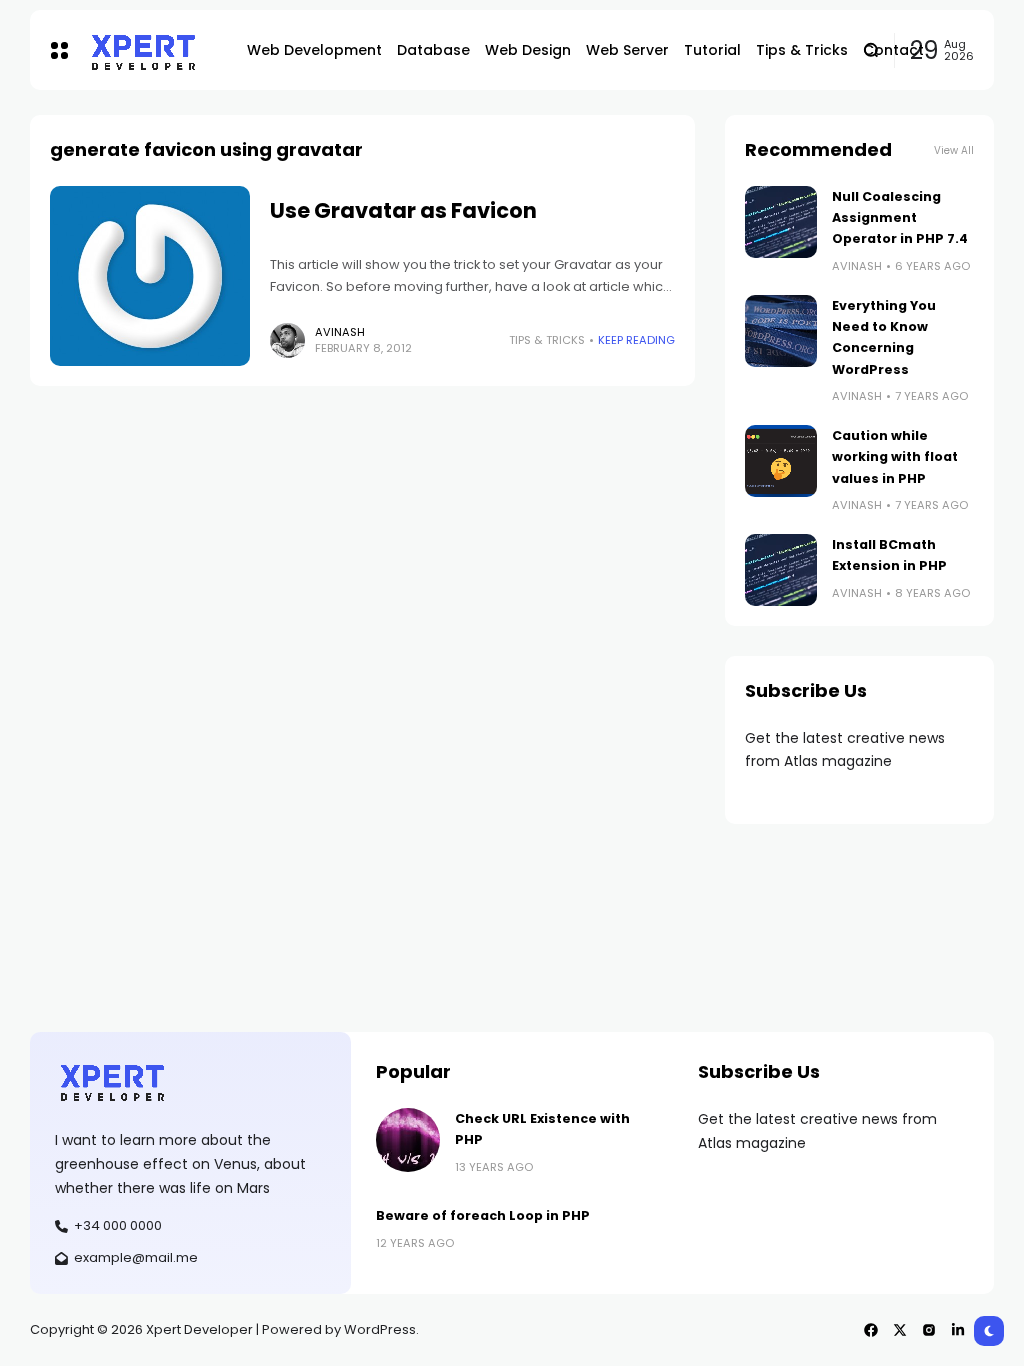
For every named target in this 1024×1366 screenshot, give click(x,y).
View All (954, 150)
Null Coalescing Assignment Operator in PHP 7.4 (900, 218)
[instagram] (929, 1330)
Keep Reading (636, 340)
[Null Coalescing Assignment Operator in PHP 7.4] (781, 222)
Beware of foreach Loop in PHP (483, 1215)
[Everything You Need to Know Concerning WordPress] (781, 331)
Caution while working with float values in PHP (895, 457)
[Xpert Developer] (152, 50)
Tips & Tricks (547, 340)
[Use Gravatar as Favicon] (150, 276)
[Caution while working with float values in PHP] (781, 461)
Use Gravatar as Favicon (403, 210)
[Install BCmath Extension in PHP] (781, 570)
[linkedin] (958, 1330)
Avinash (340, 332)
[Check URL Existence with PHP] (408, 1140)
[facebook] (871, 1330)
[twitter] (900, 1330)
